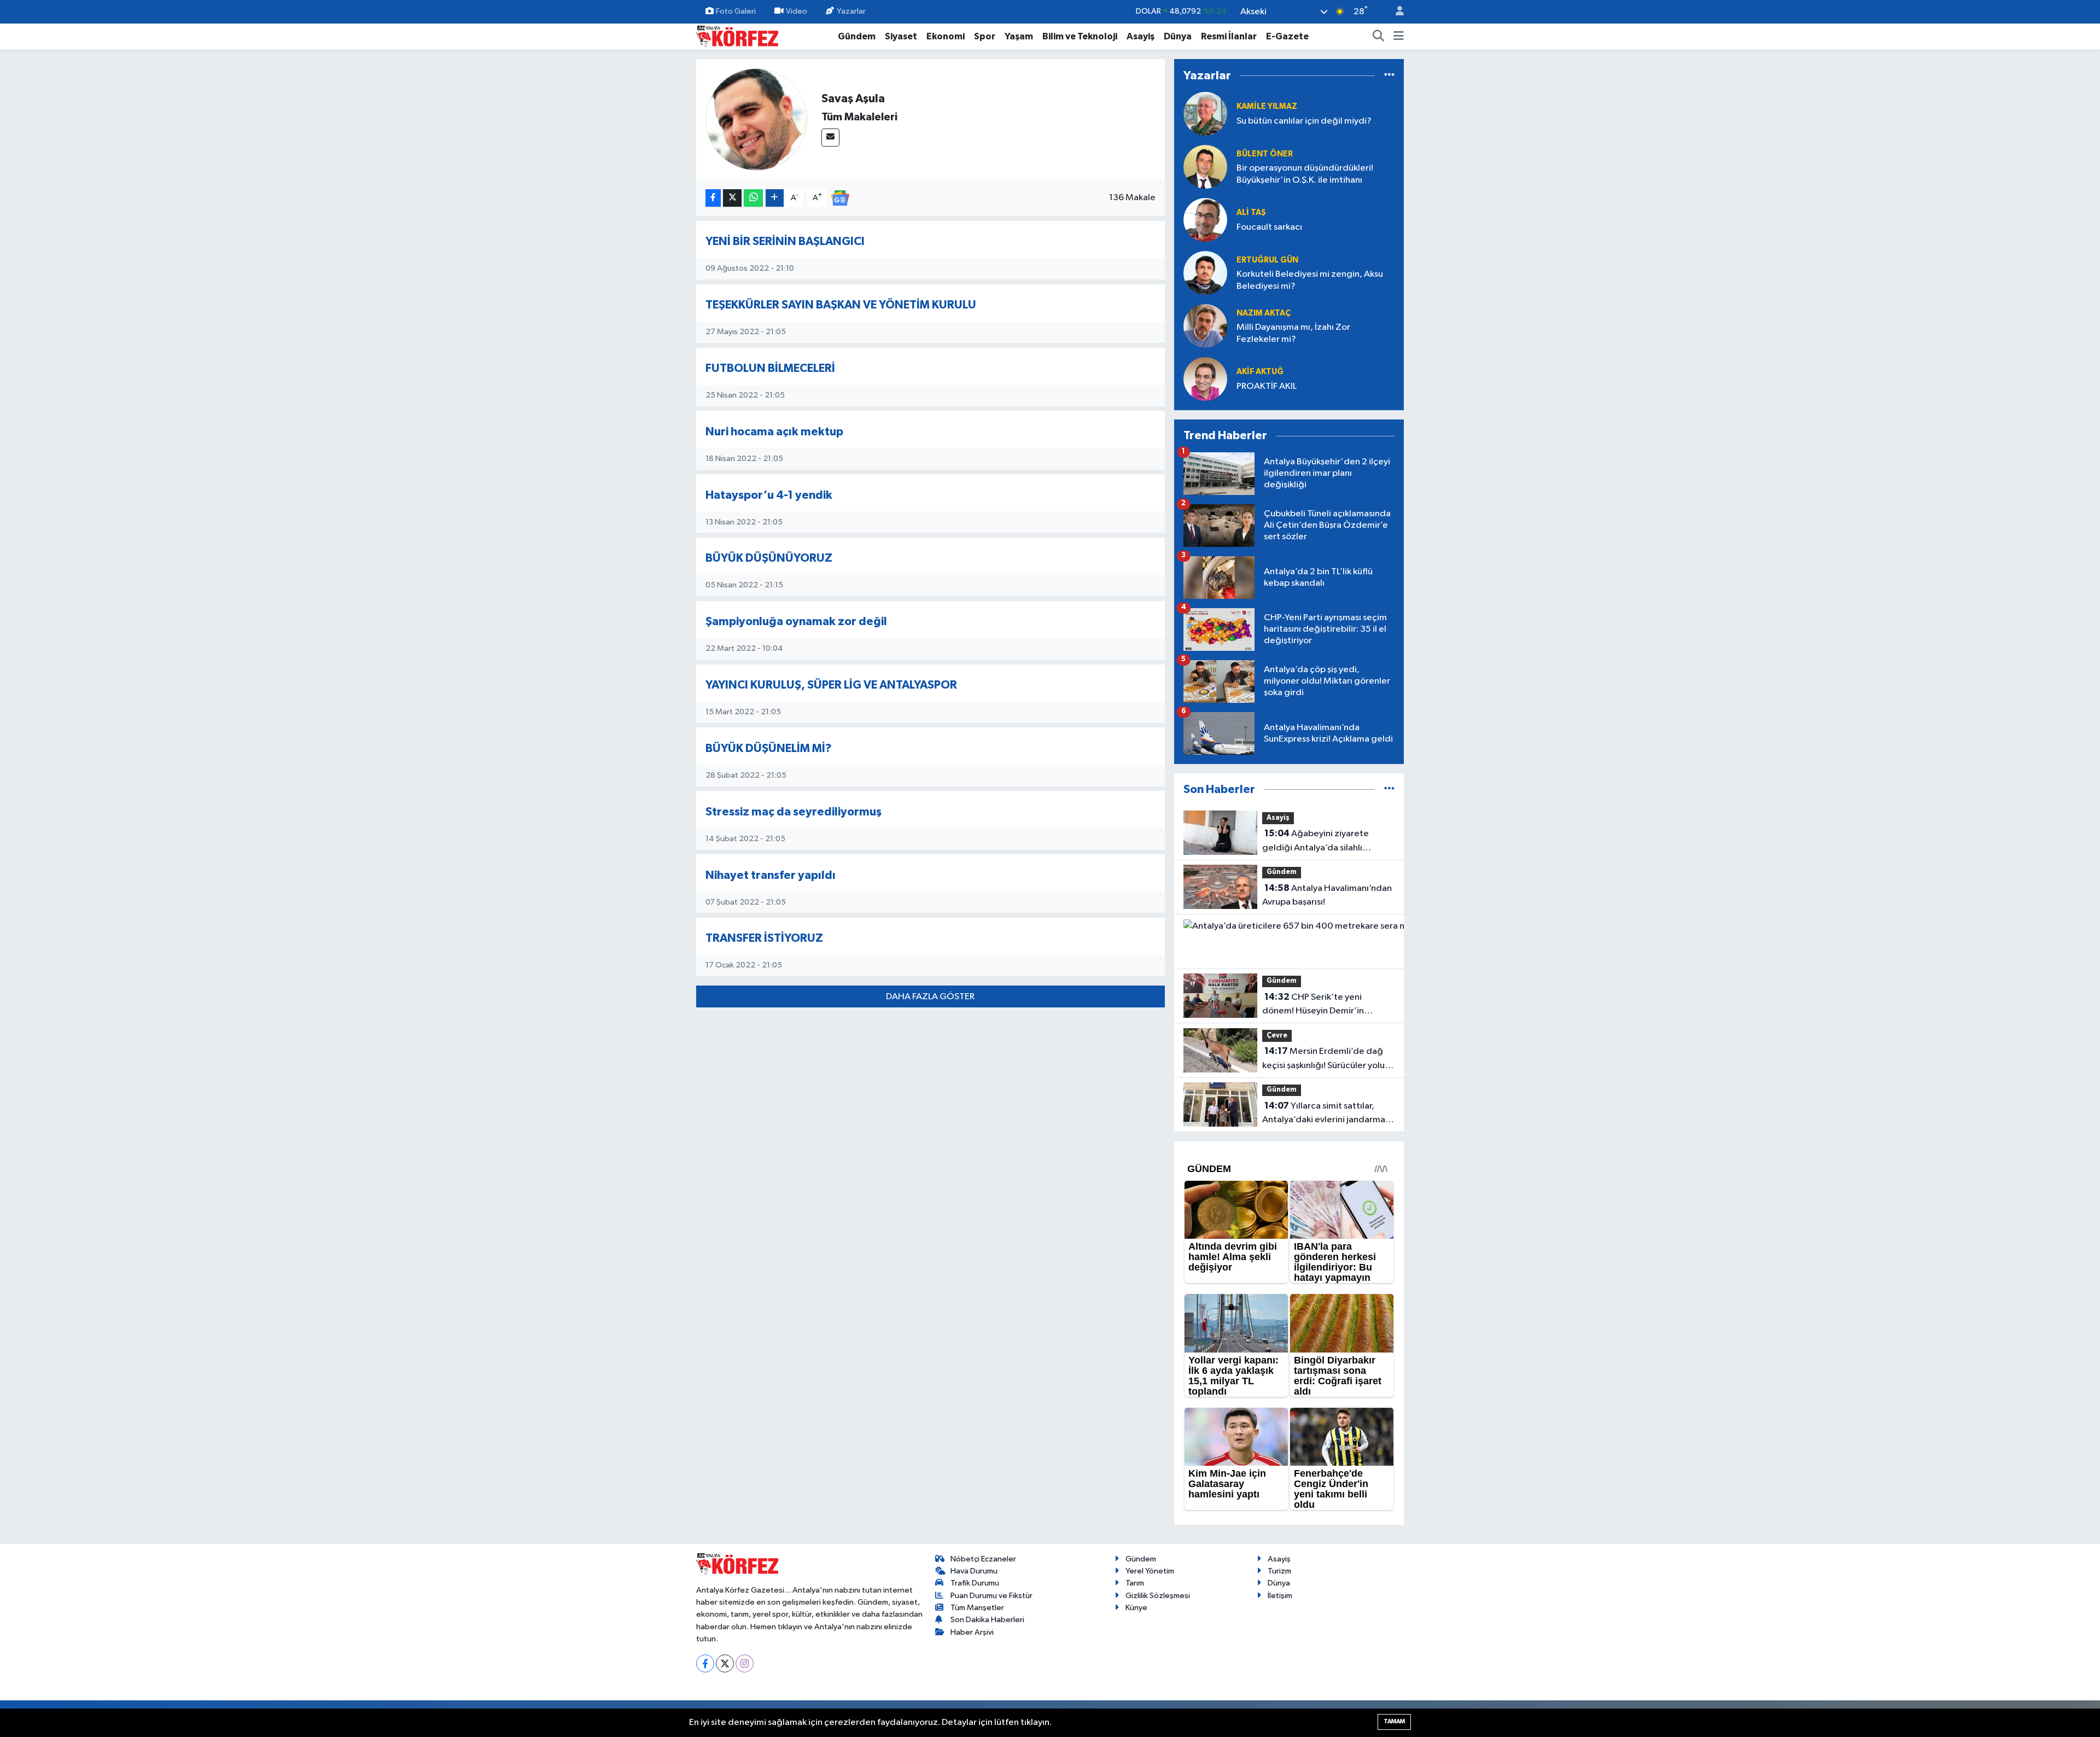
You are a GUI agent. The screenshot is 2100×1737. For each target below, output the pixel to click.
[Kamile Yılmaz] (1205, 113)
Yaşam (1019, 36)
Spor (985, 36)
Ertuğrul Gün (1267, 260)
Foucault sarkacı (1269, 227)
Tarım (1135, 1583)
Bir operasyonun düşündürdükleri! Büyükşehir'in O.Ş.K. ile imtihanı (1305, 174)
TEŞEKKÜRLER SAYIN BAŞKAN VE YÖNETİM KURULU (841, 305)
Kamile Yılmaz (1267, 106)
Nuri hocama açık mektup (774, 432)
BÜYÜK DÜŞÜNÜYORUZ (769, 558)
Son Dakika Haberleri (987, 1620)
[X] (725, 1663)
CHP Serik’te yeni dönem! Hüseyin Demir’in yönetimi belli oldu (1313, 1005)
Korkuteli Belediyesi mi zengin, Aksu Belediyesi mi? (1310, 280)
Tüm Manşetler (977, 1608)
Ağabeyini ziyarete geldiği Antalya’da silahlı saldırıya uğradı (1316, 842)
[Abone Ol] (840, 198)
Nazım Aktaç (1264, 313)
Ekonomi (946, 36)
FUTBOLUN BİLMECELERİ (770, 368)
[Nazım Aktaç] (1205, 326)
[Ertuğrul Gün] (1205, 273)
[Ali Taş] (1205, 220)
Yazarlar (851, 11)
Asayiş (1141, 36)
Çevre (1277, 1036)
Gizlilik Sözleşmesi (1158, 1596)
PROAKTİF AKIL (1267, 386)
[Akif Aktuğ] (1205, 379)
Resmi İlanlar (1229, 36)
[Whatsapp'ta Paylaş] (753, 198)
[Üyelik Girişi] (1395, 12)
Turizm (1279, 1571)
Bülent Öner (1265, 154)
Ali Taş (1251, 212)
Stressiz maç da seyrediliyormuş (794, 812)
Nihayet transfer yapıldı (771, 875)
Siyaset (901, 36)
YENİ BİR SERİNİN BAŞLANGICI (785, 241)
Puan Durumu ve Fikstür (991, 1596)
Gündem (857, 36)
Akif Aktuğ (1260, 372)
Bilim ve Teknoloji (1080, 36)
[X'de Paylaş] (732, 198)
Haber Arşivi (972, 1632)
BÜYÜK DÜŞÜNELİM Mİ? (769, 748)
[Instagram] (745, 1663)
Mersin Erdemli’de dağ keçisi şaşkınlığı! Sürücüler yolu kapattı (1323, 1059)
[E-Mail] (830, 138)
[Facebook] (705, 1663)
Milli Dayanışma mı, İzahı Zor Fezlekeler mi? (1293, 333)
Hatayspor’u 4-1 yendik (769, 495)
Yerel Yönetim (1150, 1571)
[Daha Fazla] (775, 198)
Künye (1136, 1608)
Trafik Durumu (975, 1583)
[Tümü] (1389, 75)
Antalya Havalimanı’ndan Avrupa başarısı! (1327, 895)
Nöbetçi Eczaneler (983, 1559)
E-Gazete (1287, 36)
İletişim (1280, 1596)
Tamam (1394, 1721)
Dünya (1178, 36)
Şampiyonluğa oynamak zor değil (796, 622)
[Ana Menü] (1399, 37)
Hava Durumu (974, 1571)
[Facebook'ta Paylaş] (713, 198)
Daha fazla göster (930, 997)
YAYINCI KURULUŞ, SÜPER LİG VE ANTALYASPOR (831, 685)
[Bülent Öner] (1205, 167)
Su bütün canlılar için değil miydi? (1304, 121)
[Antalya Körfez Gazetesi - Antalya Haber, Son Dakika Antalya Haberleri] (737, 36)
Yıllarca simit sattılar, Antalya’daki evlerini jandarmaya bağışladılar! (1328, 1114)
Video (797, 11)
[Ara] (1379, 37)
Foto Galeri (736, 11)
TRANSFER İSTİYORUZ (764, 938)
